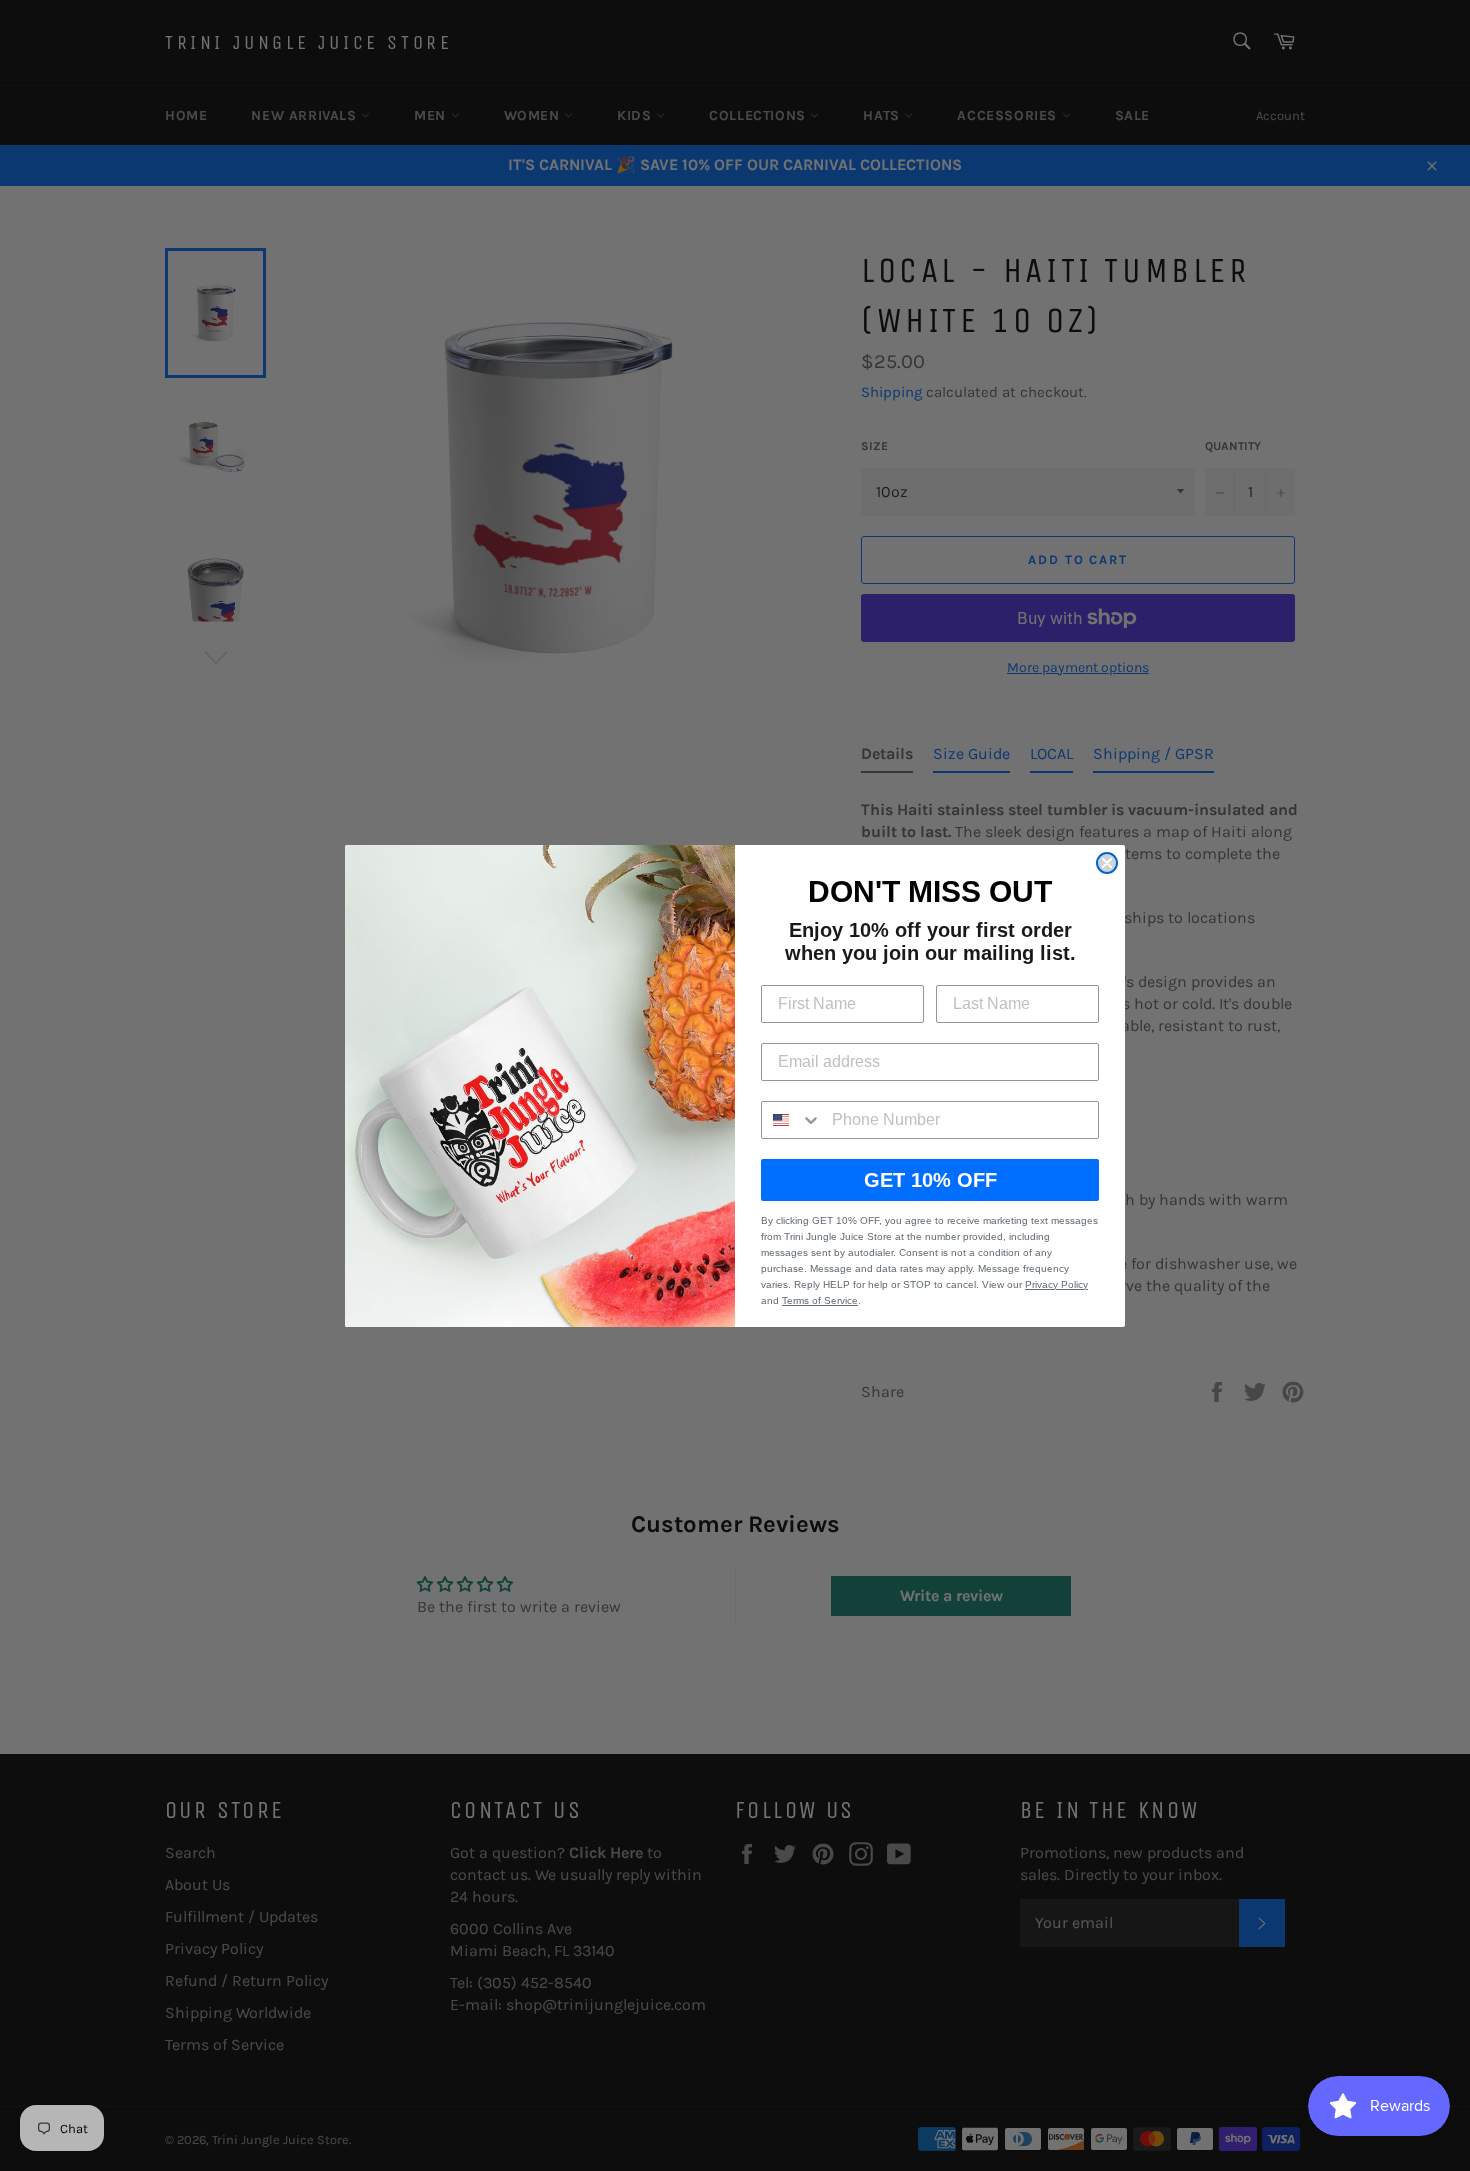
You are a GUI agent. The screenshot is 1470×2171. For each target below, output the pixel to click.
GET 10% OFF (930, 1180)
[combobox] (792, 1120)
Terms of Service (820, 1300)
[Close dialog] (1107, 863)
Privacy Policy (1056, 1284)
